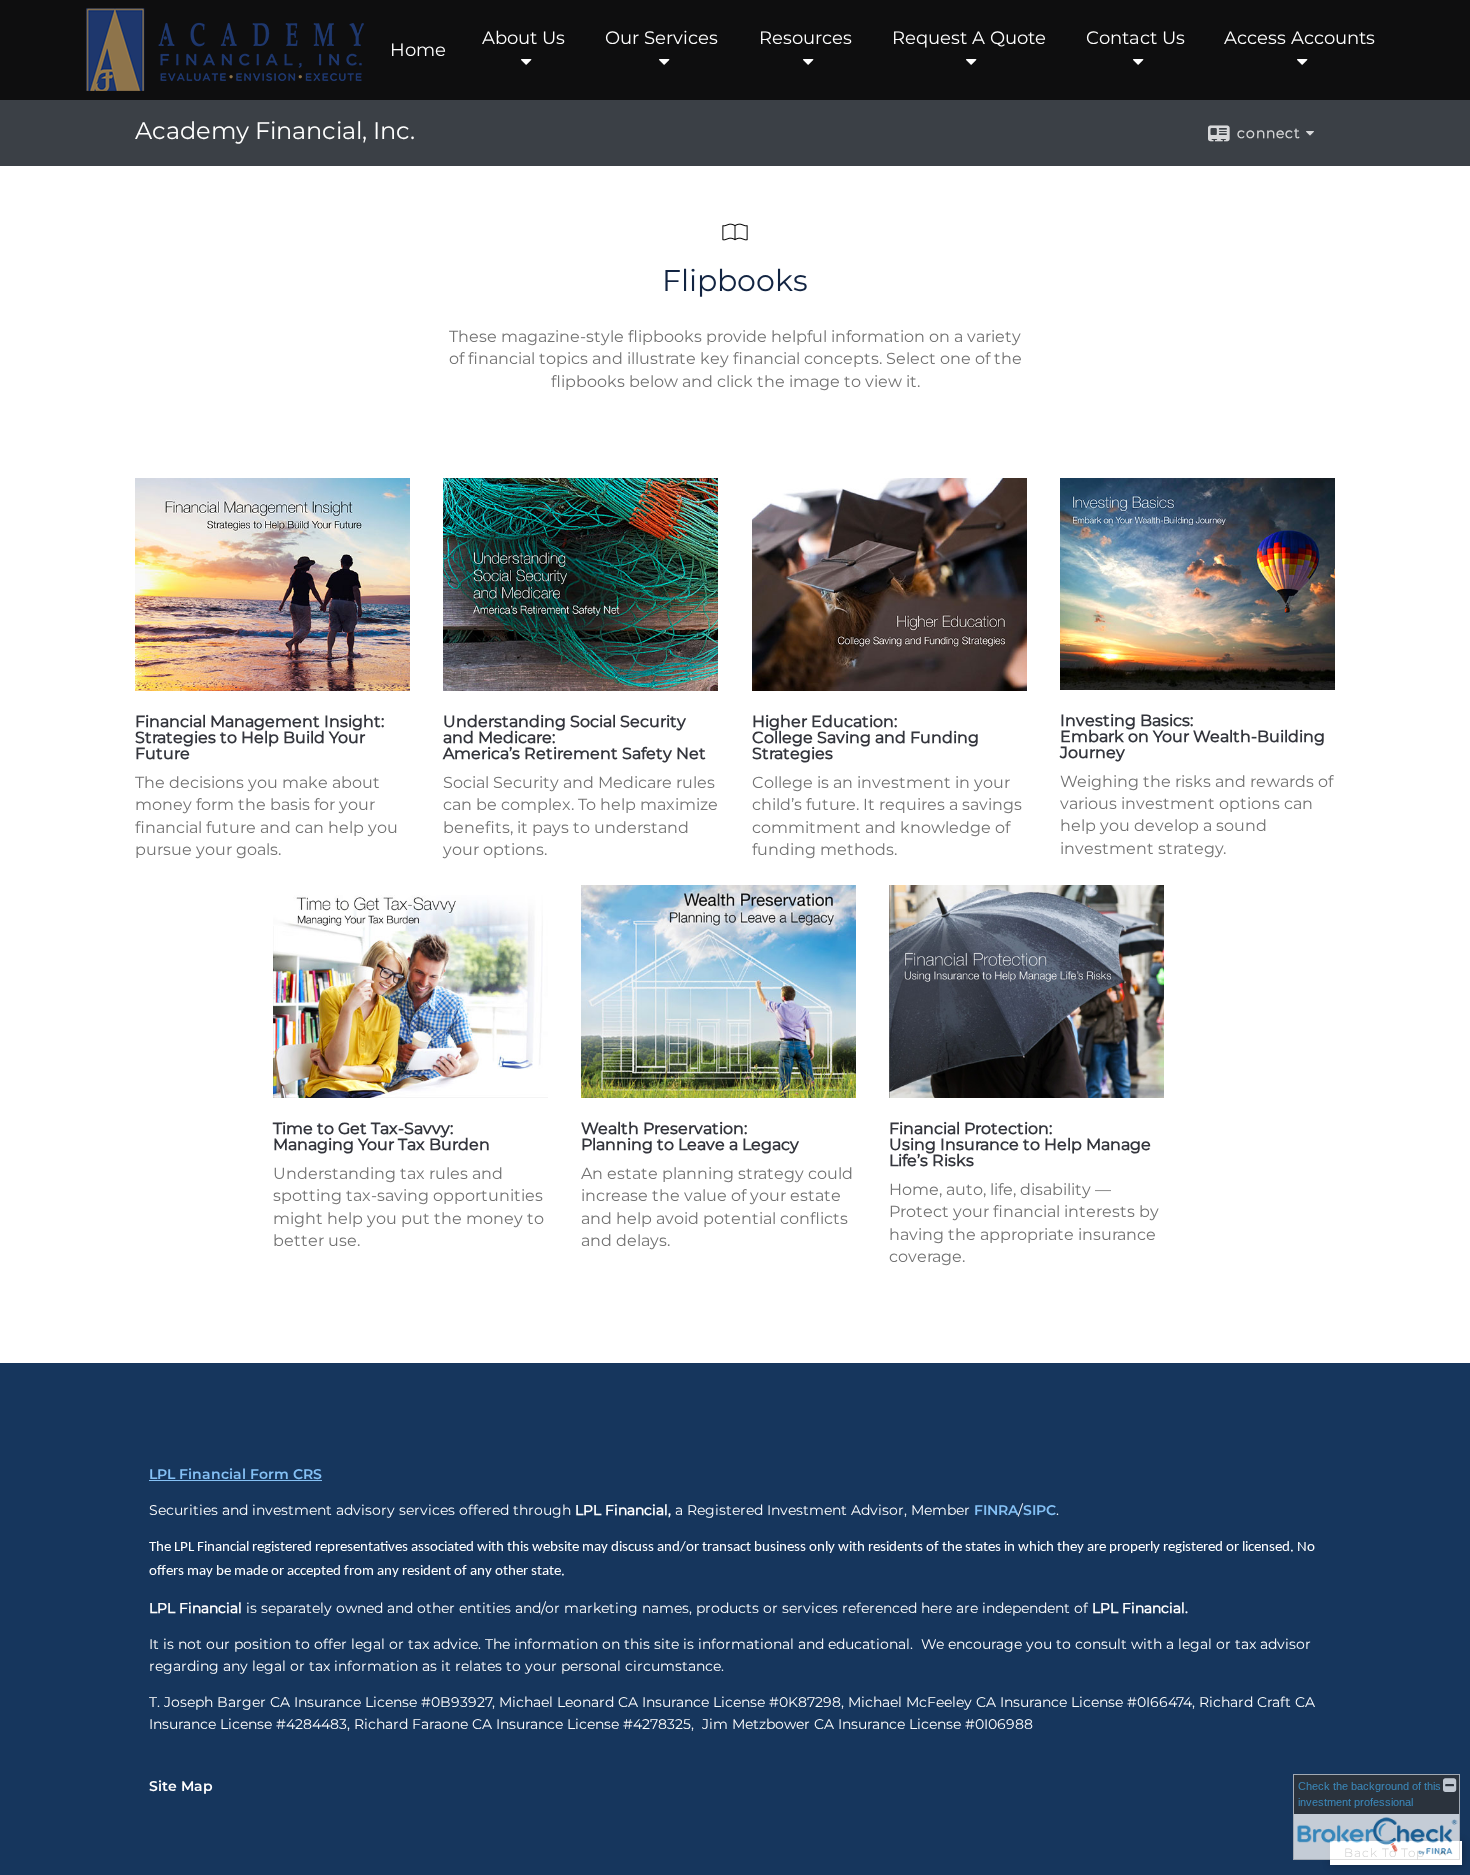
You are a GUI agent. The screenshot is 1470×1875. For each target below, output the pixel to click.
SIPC (1039, 1510)
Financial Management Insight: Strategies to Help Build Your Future (259, 737)
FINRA (996, 1510)
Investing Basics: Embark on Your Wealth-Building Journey (1192, 736)
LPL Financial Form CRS (235, 1474)
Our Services (661, 38)
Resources (805, 38)
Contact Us (1135, 38)
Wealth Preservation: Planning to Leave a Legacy (690, 1136)
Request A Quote (969, 38)
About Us (523, 38)
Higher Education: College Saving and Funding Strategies (865, 737)
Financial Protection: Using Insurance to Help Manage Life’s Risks (1020, 1144)
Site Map (181, 1786)
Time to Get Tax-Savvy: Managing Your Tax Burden (381, 1136)
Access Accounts (1299, 38)
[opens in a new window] (272, 685)
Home (418, 50)
